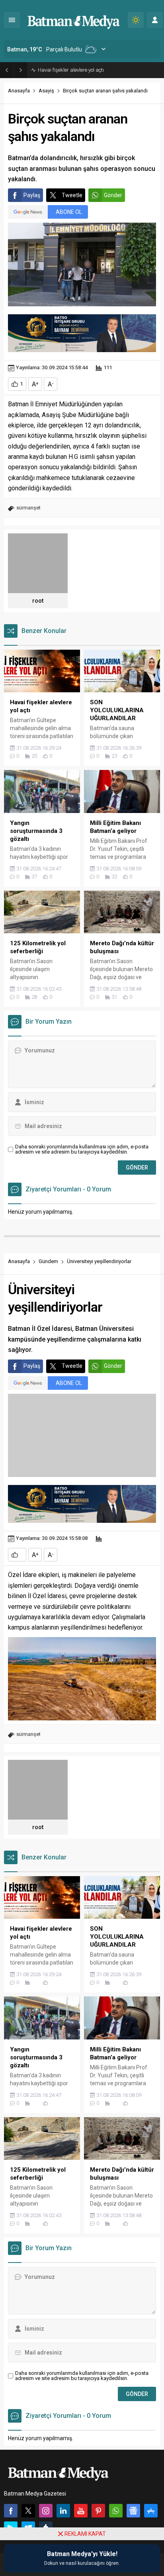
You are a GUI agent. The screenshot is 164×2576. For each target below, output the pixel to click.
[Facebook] (11, 2511)
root (38, 601)
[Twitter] (28, 2511)
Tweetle (72, 195)
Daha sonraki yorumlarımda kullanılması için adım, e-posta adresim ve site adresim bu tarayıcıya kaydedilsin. (82, 1149)
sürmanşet (28, 508)
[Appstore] (151, 2511)
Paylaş (32, 195)
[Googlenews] (133, 2511)
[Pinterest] (98, 2511)
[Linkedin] (63, 2511)
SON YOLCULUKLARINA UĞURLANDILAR (84, 70)
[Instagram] (46, 2511)
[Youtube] (81, 2511)
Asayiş (46, 91)
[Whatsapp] (116, 2511)
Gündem (48, 1261)
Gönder (113, 195)
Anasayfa (19, 91)
